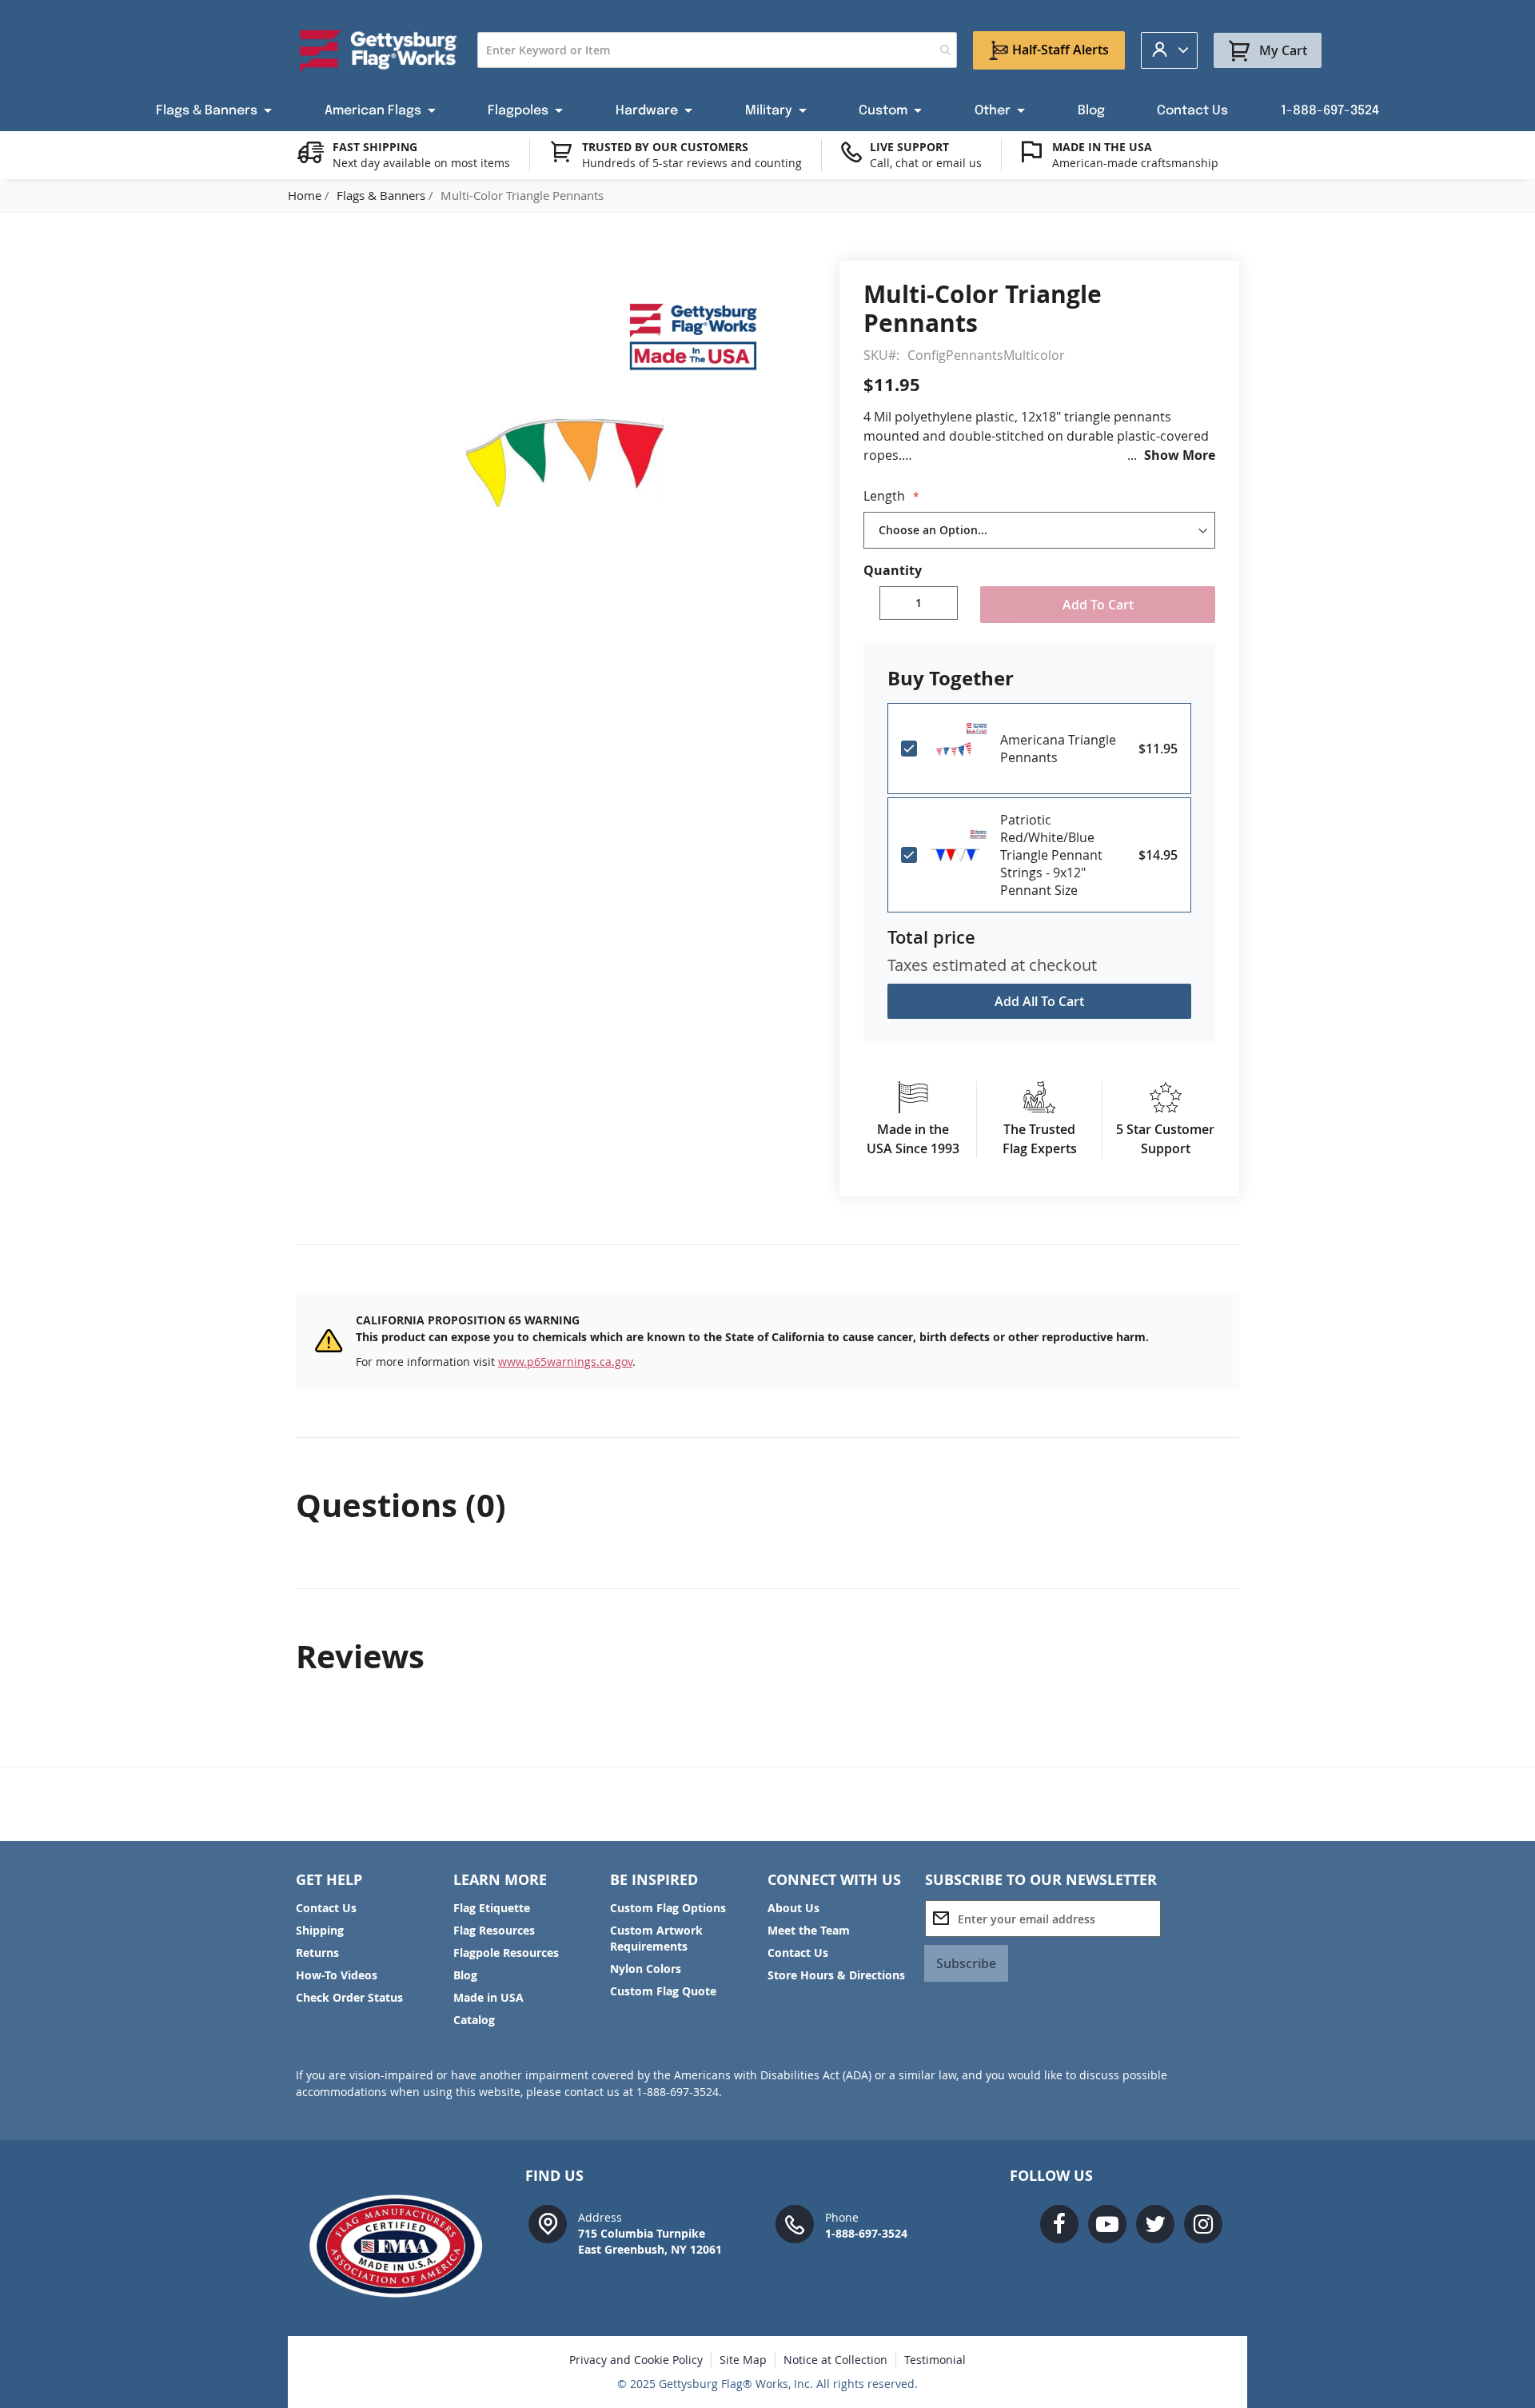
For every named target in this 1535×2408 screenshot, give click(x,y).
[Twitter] (1155, 2224)
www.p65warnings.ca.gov (565, 1362)
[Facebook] (1059, 2224)
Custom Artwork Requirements (656, 1938)
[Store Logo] (379, 50)
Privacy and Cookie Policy (636, 2360)
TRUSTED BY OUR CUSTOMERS (665, 147)
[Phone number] (795, 2223)
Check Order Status (349, 1997)
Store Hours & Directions (836, 1975)
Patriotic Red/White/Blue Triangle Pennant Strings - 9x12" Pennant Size (1051, 855)
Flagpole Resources (506, 1953)
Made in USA (488, 1997)
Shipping (320, 1930)
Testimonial (935, 2360)
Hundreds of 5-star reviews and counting (692, 163)
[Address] (548, 2223)
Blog (465, 1975)
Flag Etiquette (492, 1908)
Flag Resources (494, 1930)
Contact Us (326, 1908)
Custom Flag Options (668, 1908)
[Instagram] (1203, 2224)
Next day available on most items (421, 163)
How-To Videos (337, 1975)
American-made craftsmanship (1135, 163)
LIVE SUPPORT (909, 147)
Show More (1180, 455)
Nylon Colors (646, 1969)
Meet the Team (809, 1930)
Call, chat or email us (926, 163)
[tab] (767, 1505)
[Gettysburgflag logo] (404, 2246)
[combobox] (717, 50)
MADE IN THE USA (1102, 147)
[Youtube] (1107, 2224)
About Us (793, 1908)
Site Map (743, 2360)
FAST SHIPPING (375, 147)
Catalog (474, 2020)
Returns (317, 1953)
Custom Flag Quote (663, 1991)
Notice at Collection (835, 2360)
